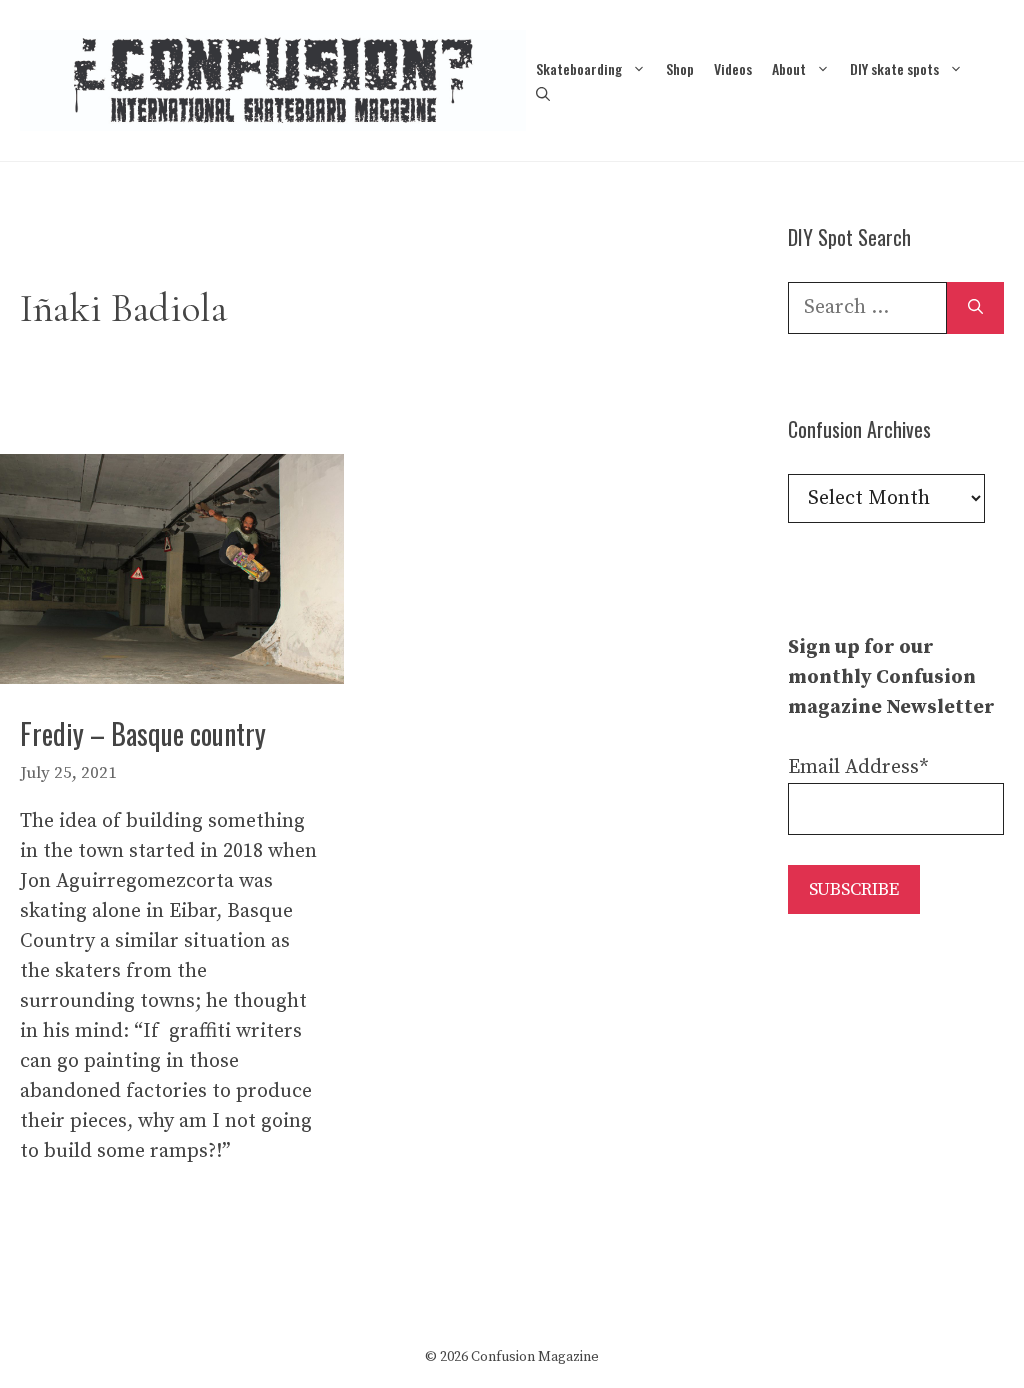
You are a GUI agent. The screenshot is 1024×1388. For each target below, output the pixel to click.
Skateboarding (579, 68)
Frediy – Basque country (143, 733)
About (789, 68)
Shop (680, 68)
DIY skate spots (894, 68)
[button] (543, 93)
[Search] (975, 308)
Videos (733, 68)
